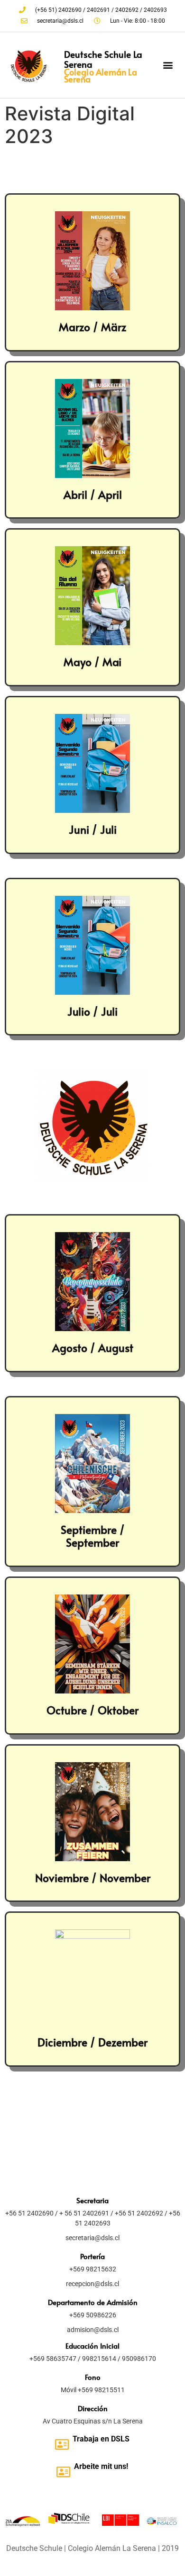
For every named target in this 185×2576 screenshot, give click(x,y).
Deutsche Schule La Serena (103, 59)
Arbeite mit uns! (101, 2466)
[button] (168, 65)
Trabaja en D (94, 2439)
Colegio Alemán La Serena (101, 75)
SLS (123, 2439)
